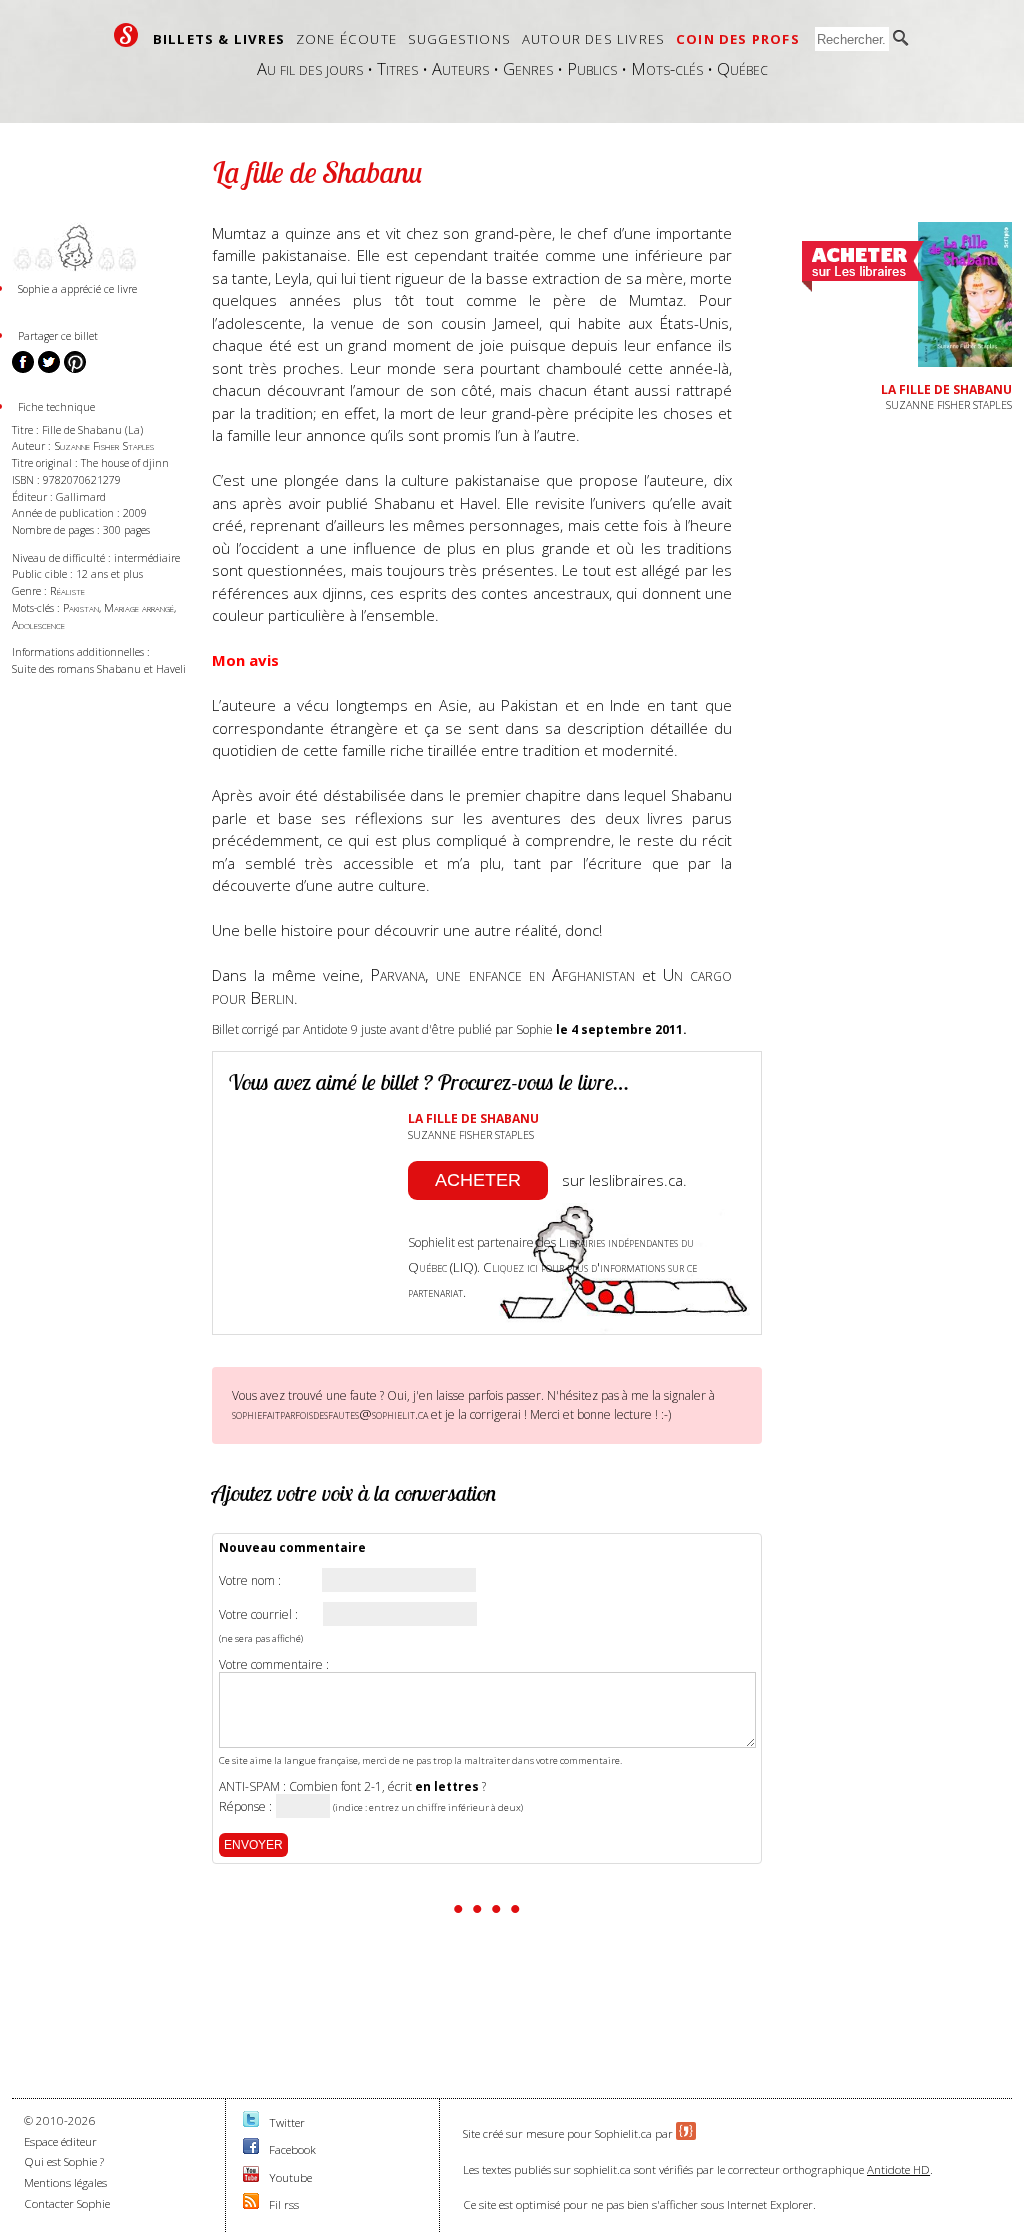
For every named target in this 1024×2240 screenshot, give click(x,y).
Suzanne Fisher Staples (104, 445)
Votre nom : (250, 1581)
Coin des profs (738, 39)
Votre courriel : (258, 1615)
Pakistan (81, 607)
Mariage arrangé (139, 607)
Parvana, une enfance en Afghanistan (502, 974)
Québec (742, 68)
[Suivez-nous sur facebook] (251, 2149)
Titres (397, 68)
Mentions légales (65, 2182)
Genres (528, 68)
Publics (592, 68)
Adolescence (38, 624)
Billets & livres (219, 39)
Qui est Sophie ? (64, 2161)
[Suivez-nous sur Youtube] (251, 2177)
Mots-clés (667, 68)
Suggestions (459, 39)
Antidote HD (898, 2169)
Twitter (287, 2122)
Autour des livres (593, 39)
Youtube (290, 2177)
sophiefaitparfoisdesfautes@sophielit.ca (330, 1414)
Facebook (292, 2149)
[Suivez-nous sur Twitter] (251, 2122)
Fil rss (284, 2204)
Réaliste (67, 590)
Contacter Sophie (67, 2203)
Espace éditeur (60, 2141)
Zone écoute (346, 39)
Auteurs (460, 68)
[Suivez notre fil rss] (251, 2204)
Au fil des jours (310, 68)
